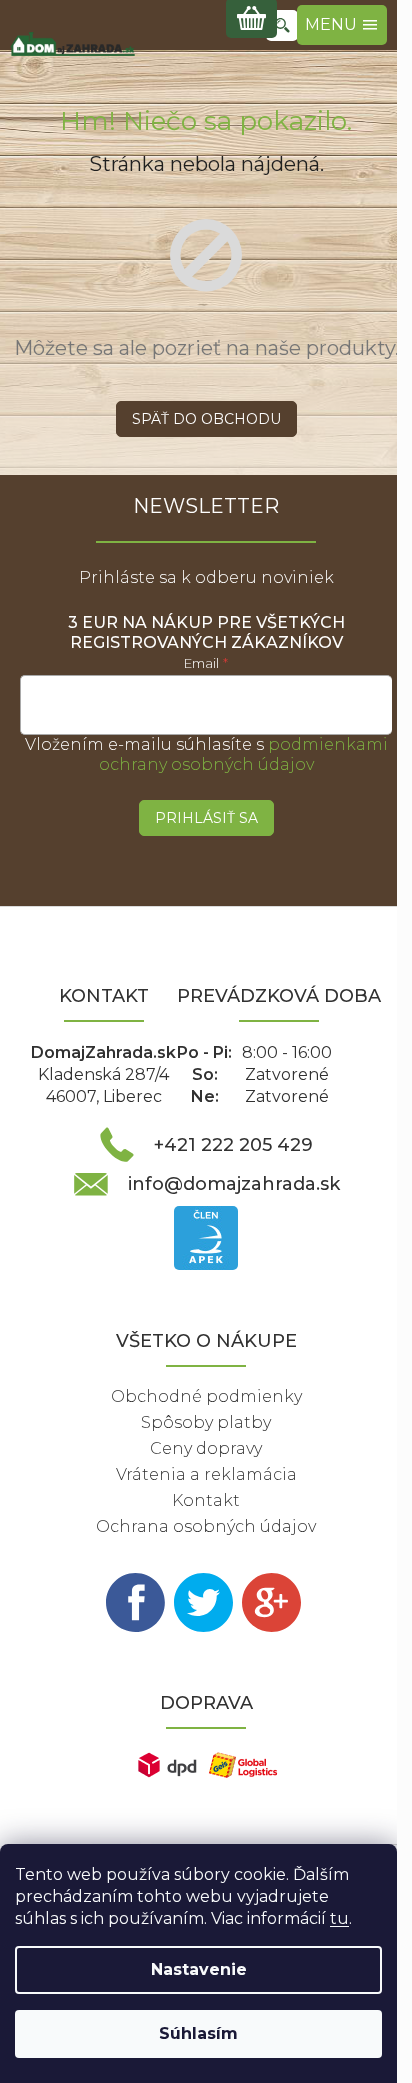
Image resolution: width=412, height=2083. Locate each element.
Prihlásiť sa (206, 818)
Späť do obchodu (206, 419)
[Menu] (342, 25)
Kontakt (206, 1500)
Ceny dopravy (206, 1448)
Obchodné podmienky (206, 1396)
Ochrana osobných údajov (206, 1526)
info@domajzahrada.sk (234, 1184)
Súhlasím (198, 2033)
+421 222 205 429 (233, 1145)
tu (339, 1918)
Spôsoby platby (206, 1422)
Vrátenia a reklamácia (206, 1474)
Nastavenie (199, 1969)
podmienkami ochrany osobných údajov (243, 754)
